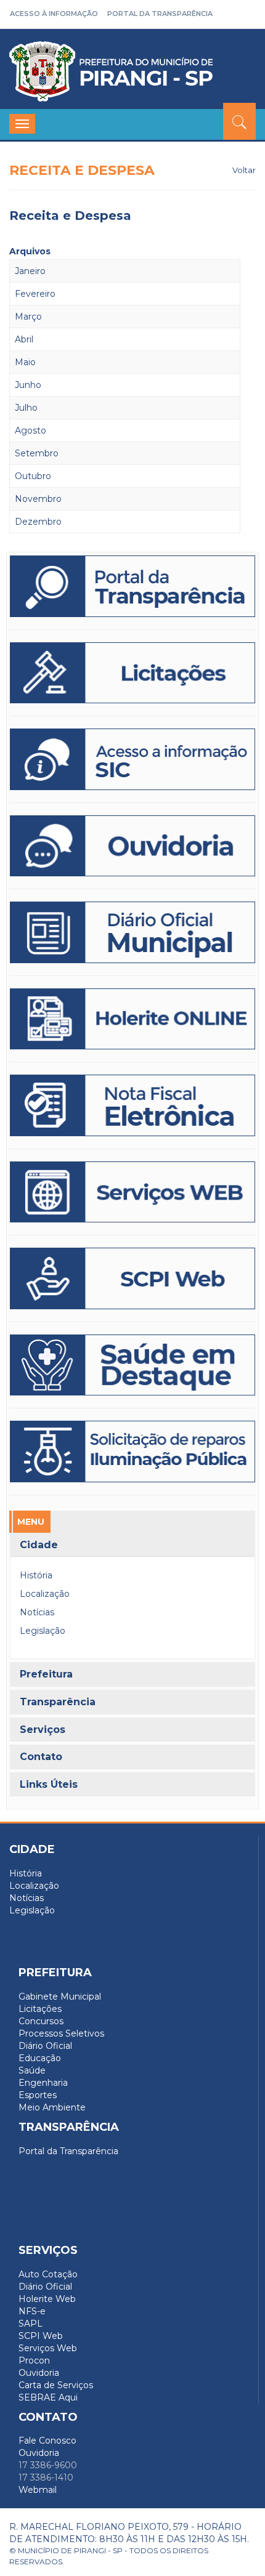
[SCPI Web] (132, 1278)
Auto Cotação (48, 2274)
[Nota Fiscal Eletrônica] (132, 1105)
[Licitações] (132, 673)
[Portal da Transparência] (132, 586)
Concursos (41, 2021)
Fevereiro (35, 294)
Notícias (37, 1612)
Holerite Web (47, 2299)
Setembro (37, 453)
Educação (40, 2058)
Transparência (58, 1702)
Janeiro (30, 271)
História (36, 1575)
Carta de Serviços (56, 2385)
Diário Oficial (45, 2046)
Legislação (43, 1631)
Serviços (43, 1730)
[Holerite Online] (132, 1019)
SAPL (31, 2324)
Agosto (31, 430)
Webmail (38, 2490)
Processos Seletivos (61, 2033)
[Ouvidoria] (132, 846)
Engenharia (43, 2083)
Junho (28, 385)
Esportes (38, 2095)
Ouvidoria (39, 2373)
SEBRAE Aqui (48, 2397)
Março (28, 317)
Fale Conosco (47, 2441)
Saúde (32, 2070)
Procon (34, 2360)
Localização (45, 1594)
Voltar (244, 170)
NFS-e (32, 2311)
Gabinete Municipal (60, 1997)
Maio (25, 362)
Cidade (39, 1545)
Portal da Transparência (160, 14)
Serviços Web (48, 2348)
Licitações (40, 2009)
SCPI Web (41, 2336)
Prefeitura (46, 1674)
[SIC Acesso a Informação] (132, 759)
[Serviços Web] (132, 1192)
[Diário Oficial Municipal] (132, 932)
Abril (24, 339)
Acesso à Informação (54, 14)
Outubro (33, 476)
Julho (26, 408)
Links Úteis (49, 1785)
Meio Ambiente (52, 2107)
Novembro (38, 499)
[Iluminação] (132, 1365)
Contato (41, 1757)
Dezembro (38, 522)
